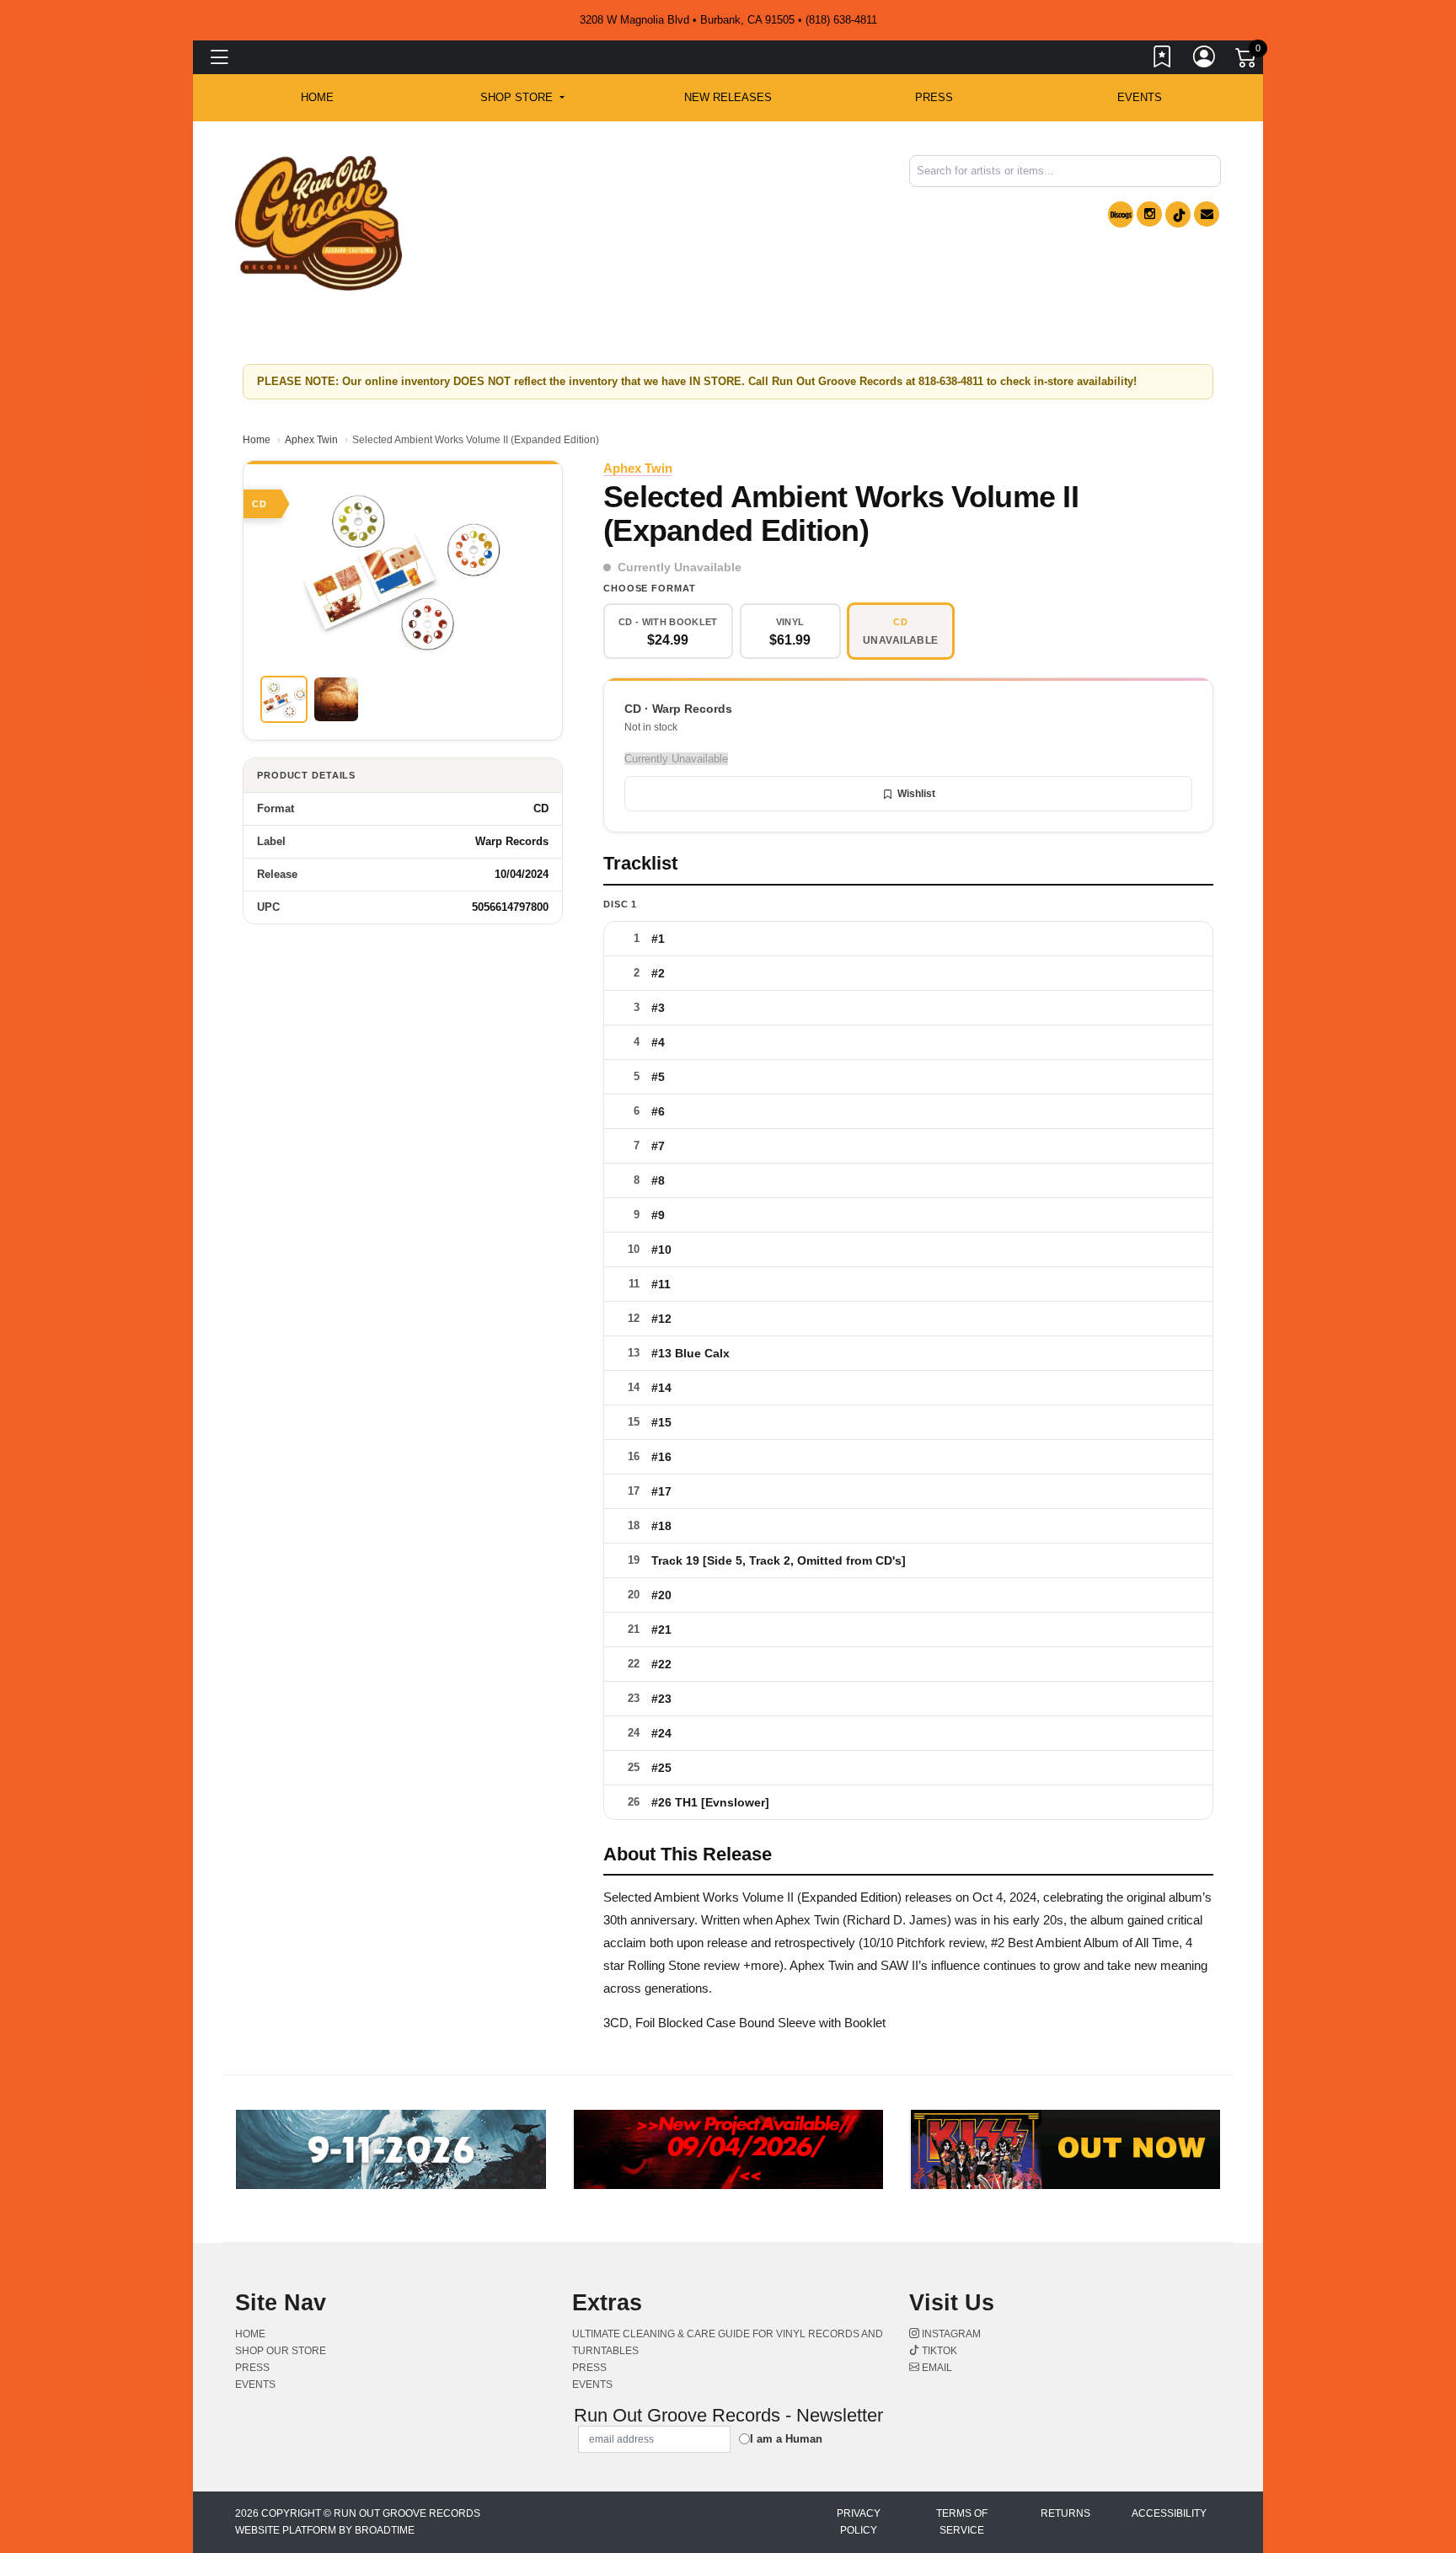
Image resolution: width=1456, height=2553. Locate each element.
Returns (1065, 2513)
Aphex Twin (311, 440)
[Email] (1207, 214)
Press (934, 97)
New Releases (728, 97)
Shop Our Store (281, 2351)
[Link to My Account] (1205, 60)
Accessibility (1169, 2513)
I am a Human (786, 2439)
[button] (522, 98)
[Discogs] (1121, 214)
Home (257, 440)
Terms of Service (962, 2522)
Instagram (950, 2334)
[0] (1247, 61)
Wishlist (916, 794)
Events (1140, 97)
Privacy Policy (859, 2522)
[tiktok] (1178, 214)
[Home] (318, 222)
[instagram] (1149, 214)
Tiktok (938, 2351)
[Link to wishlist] (1163, 60)
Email (936, 2368)
